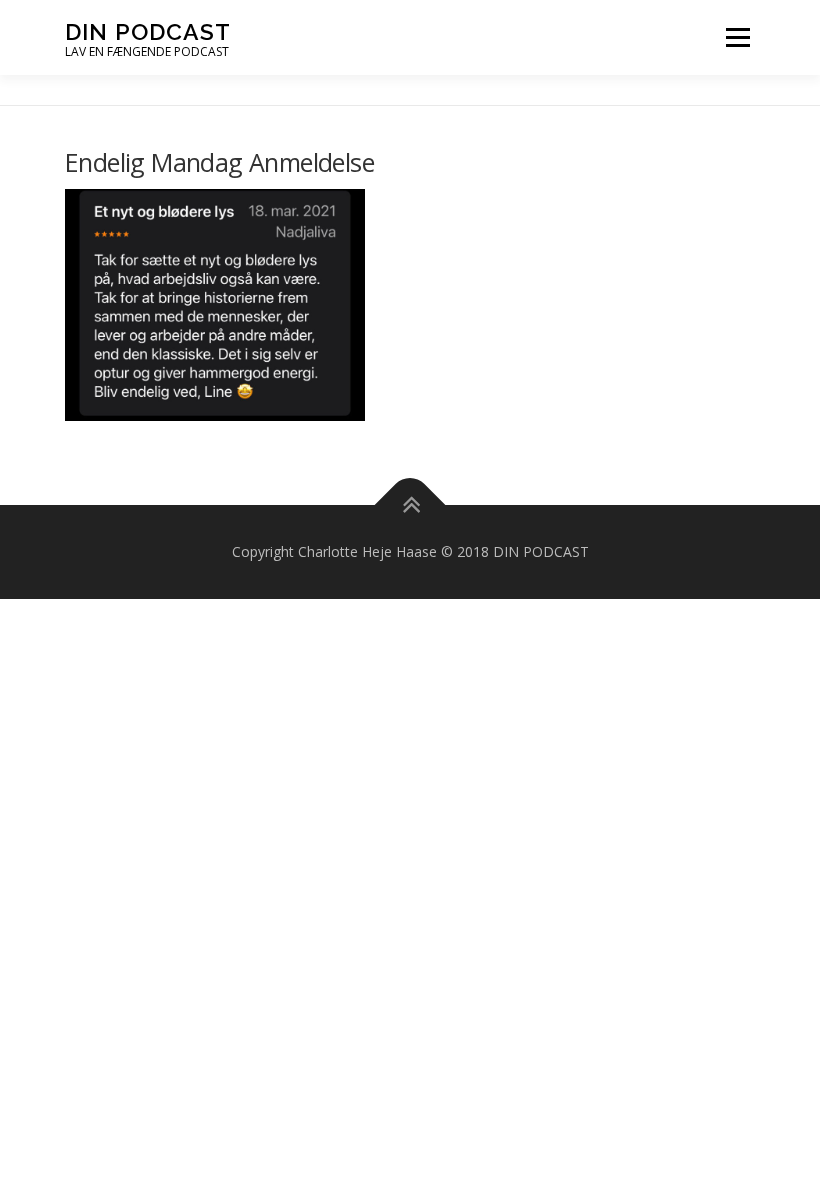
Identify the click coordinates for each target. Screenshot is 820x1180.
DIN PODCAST (148, 30)
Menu (737, 37)
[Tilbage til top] (410, 505)
